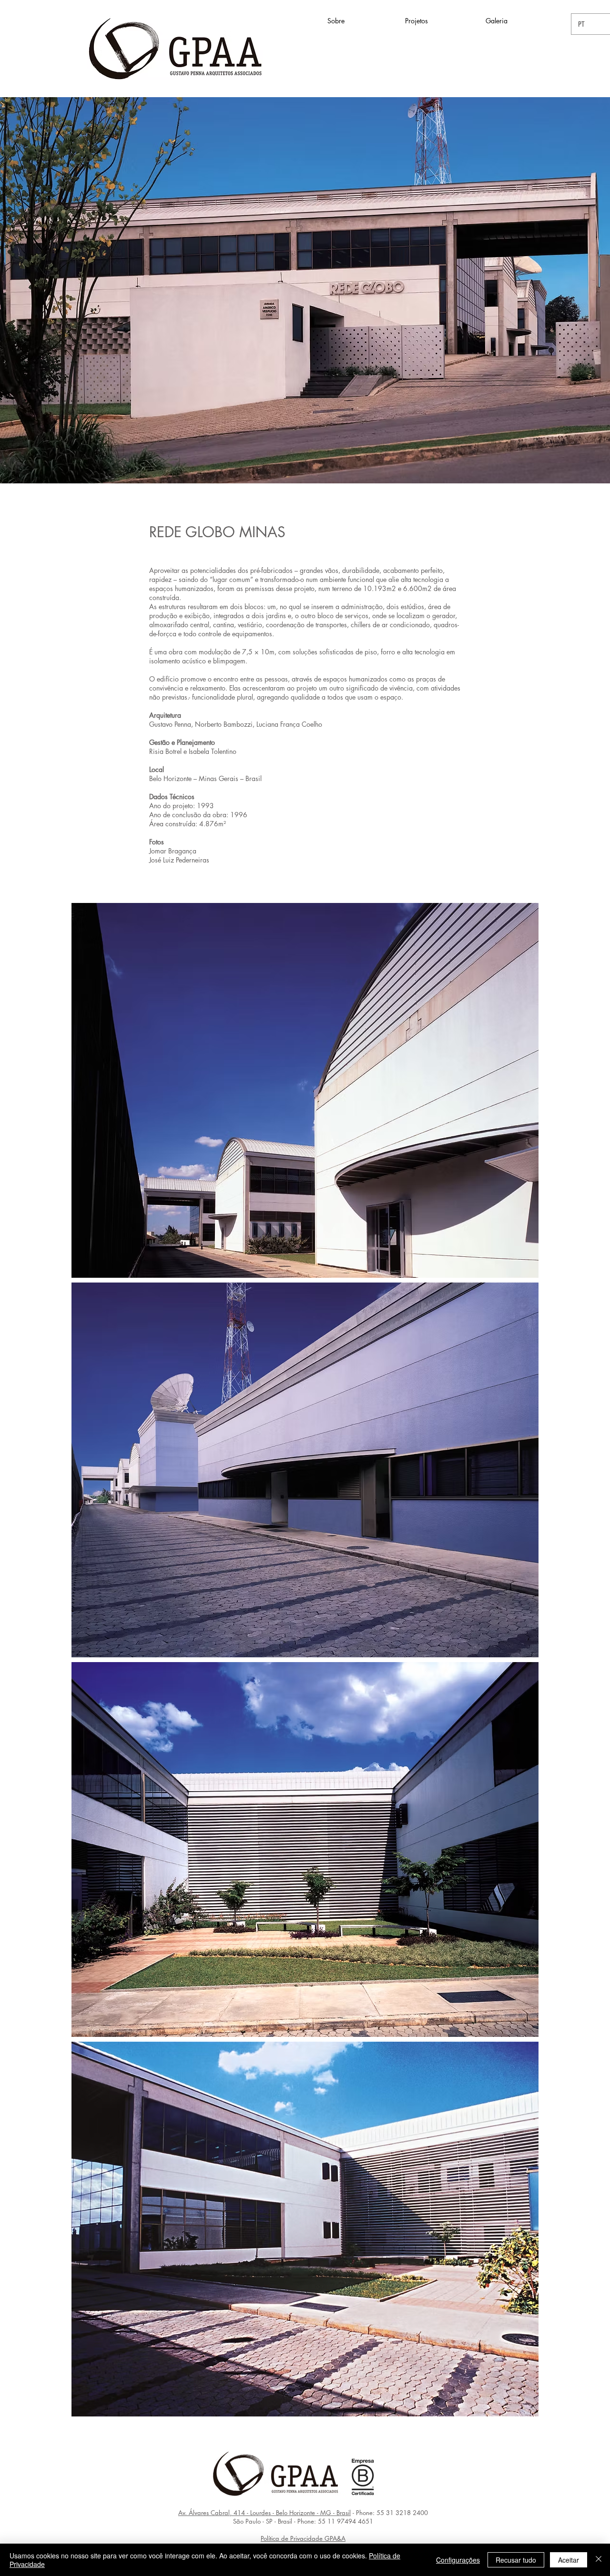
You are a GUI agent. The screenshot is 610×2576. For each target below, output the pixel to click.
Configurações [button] (458, 2560)
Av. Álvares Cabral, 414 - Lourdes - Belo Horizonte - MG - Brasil (264, 2513)
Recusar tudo (516, 2560)
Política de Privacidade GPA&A (303, 2538)
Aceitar (569, 2560)
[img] (305, 1090)
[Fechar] (599, 2560)
